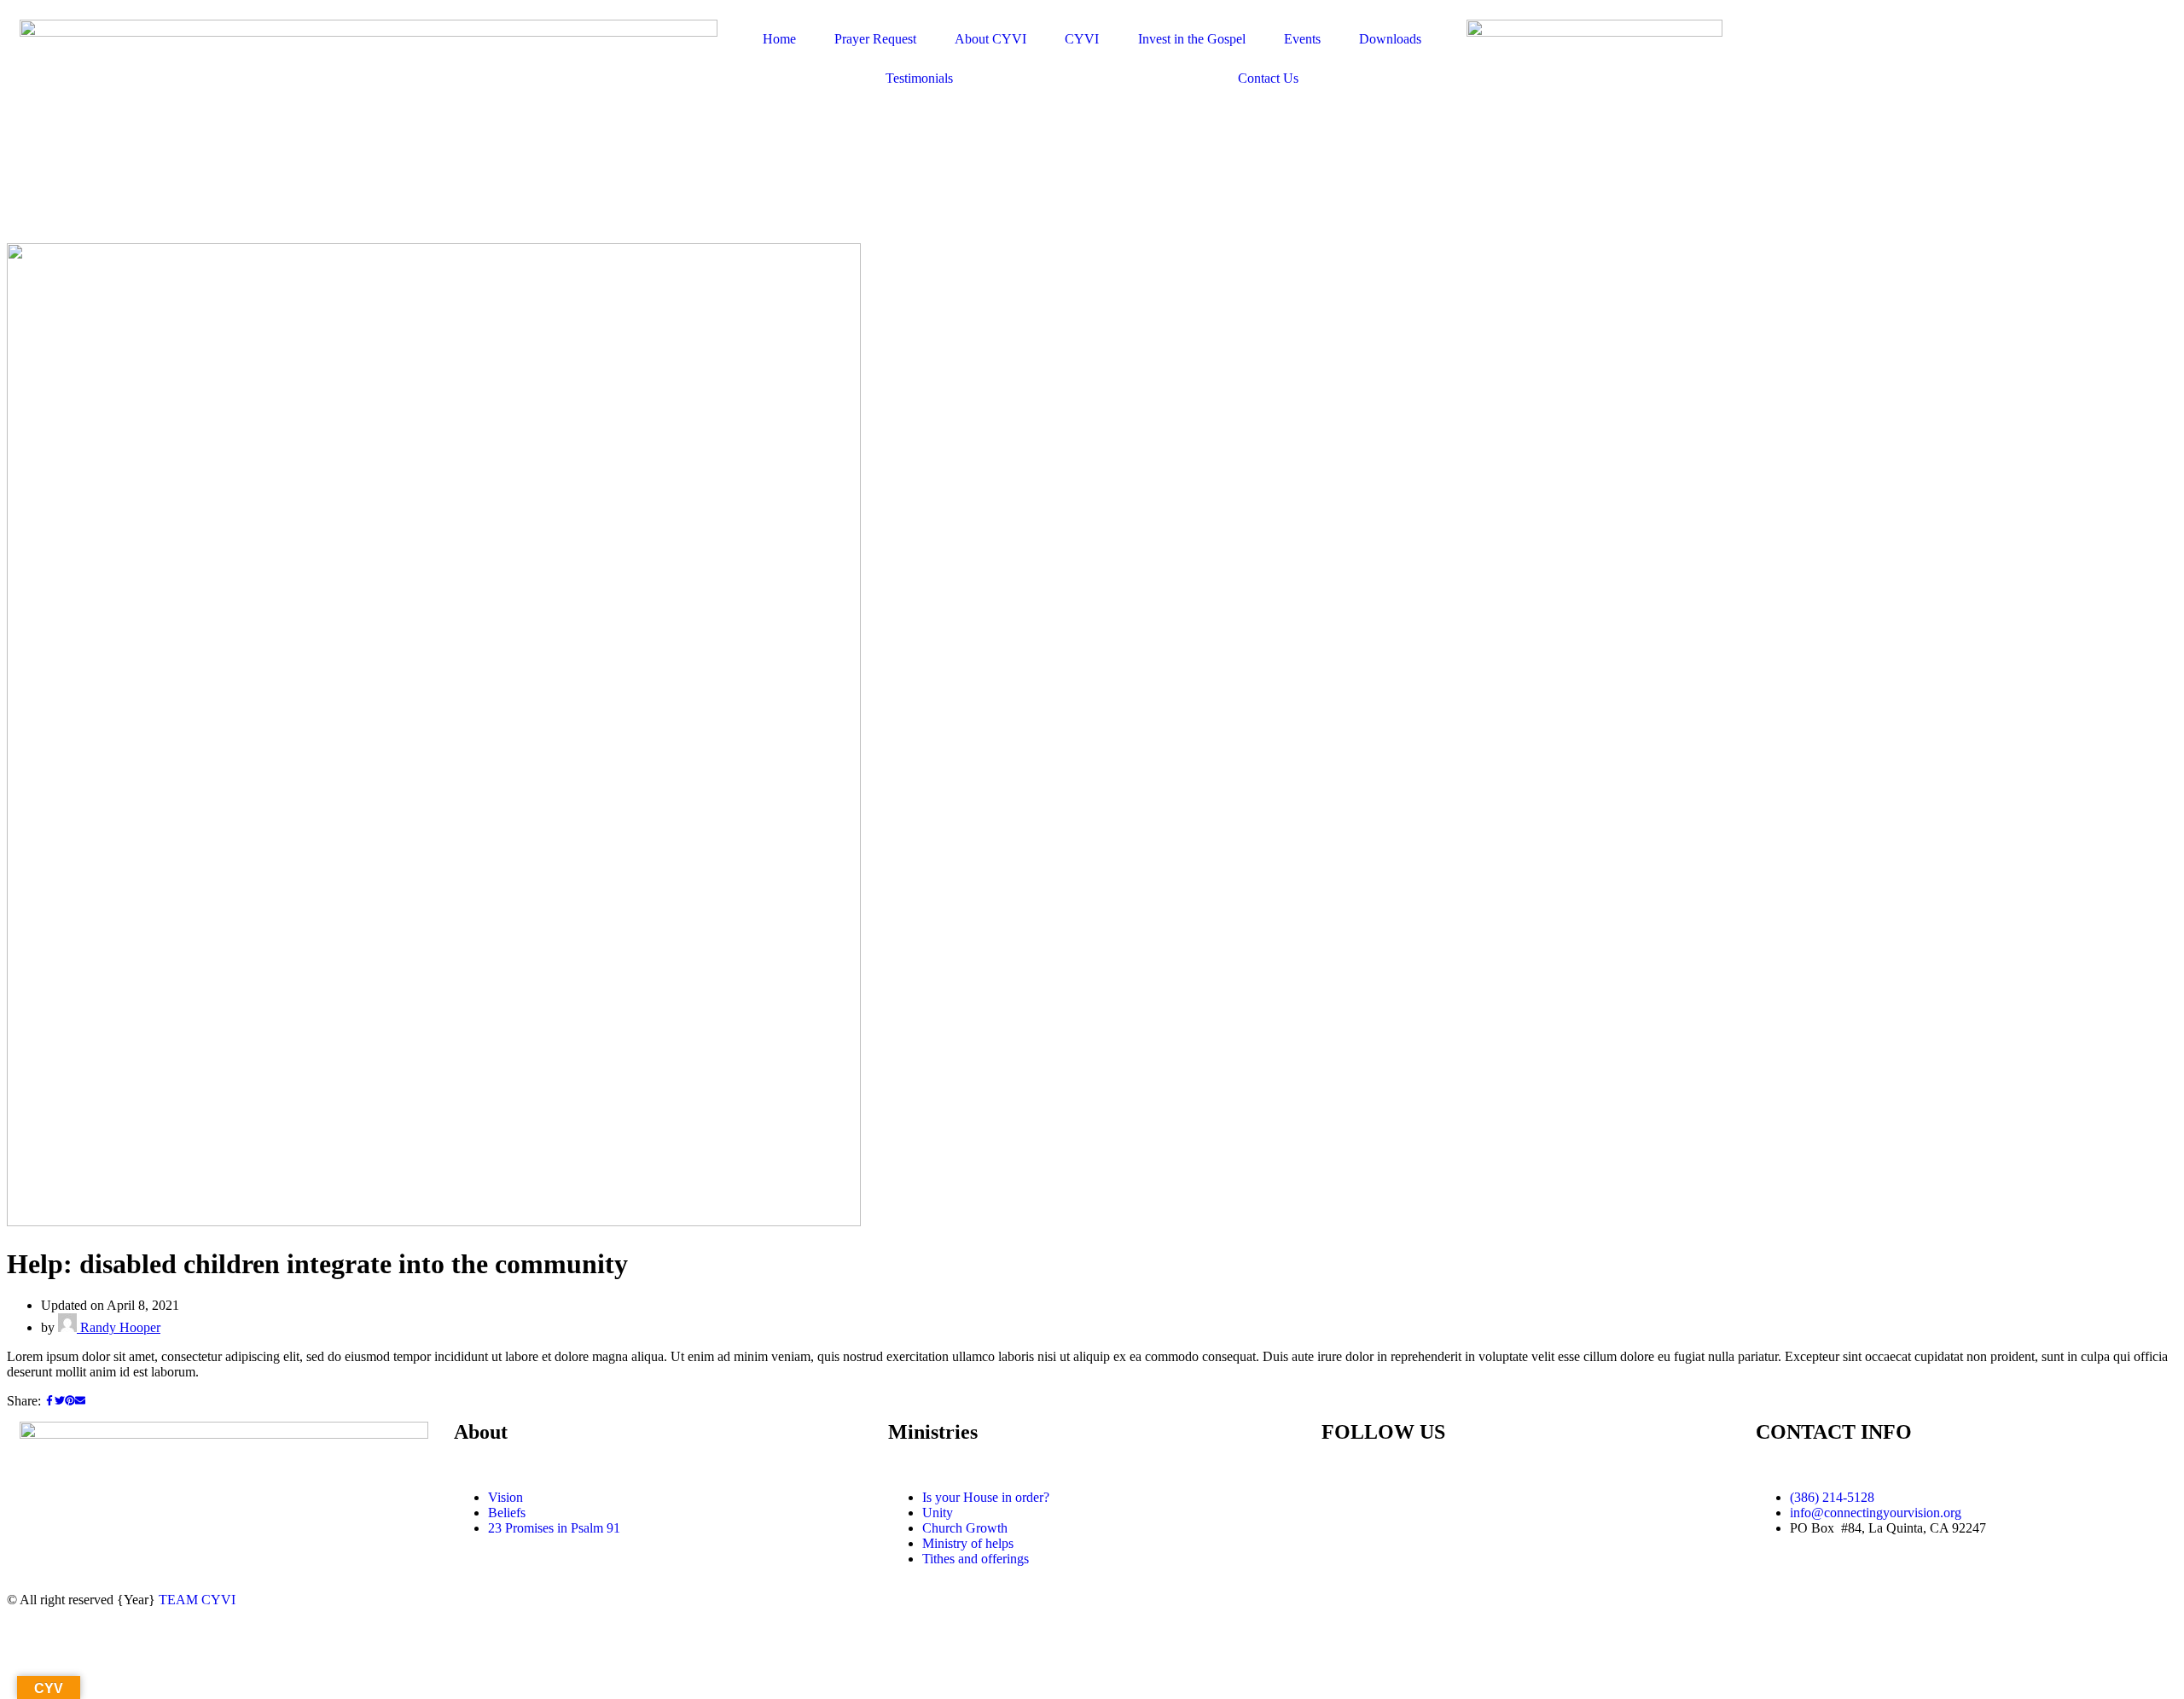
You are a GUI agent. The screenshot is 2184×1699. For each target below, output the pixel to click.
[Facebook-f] (1343, 1498)
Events (1302, 39)
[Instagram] (1435, 1498)
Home (779, 39)
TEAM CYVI (197, 1600)
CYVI (1082, 39)
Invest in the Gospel (1192, 39)
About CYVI (990, 39)
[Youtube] (1389, 1498)
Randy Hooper (119, 1327)
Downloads (1390, 39)
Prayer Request (875, 39)
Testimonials (919, 78)
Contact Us (1268, 78)
